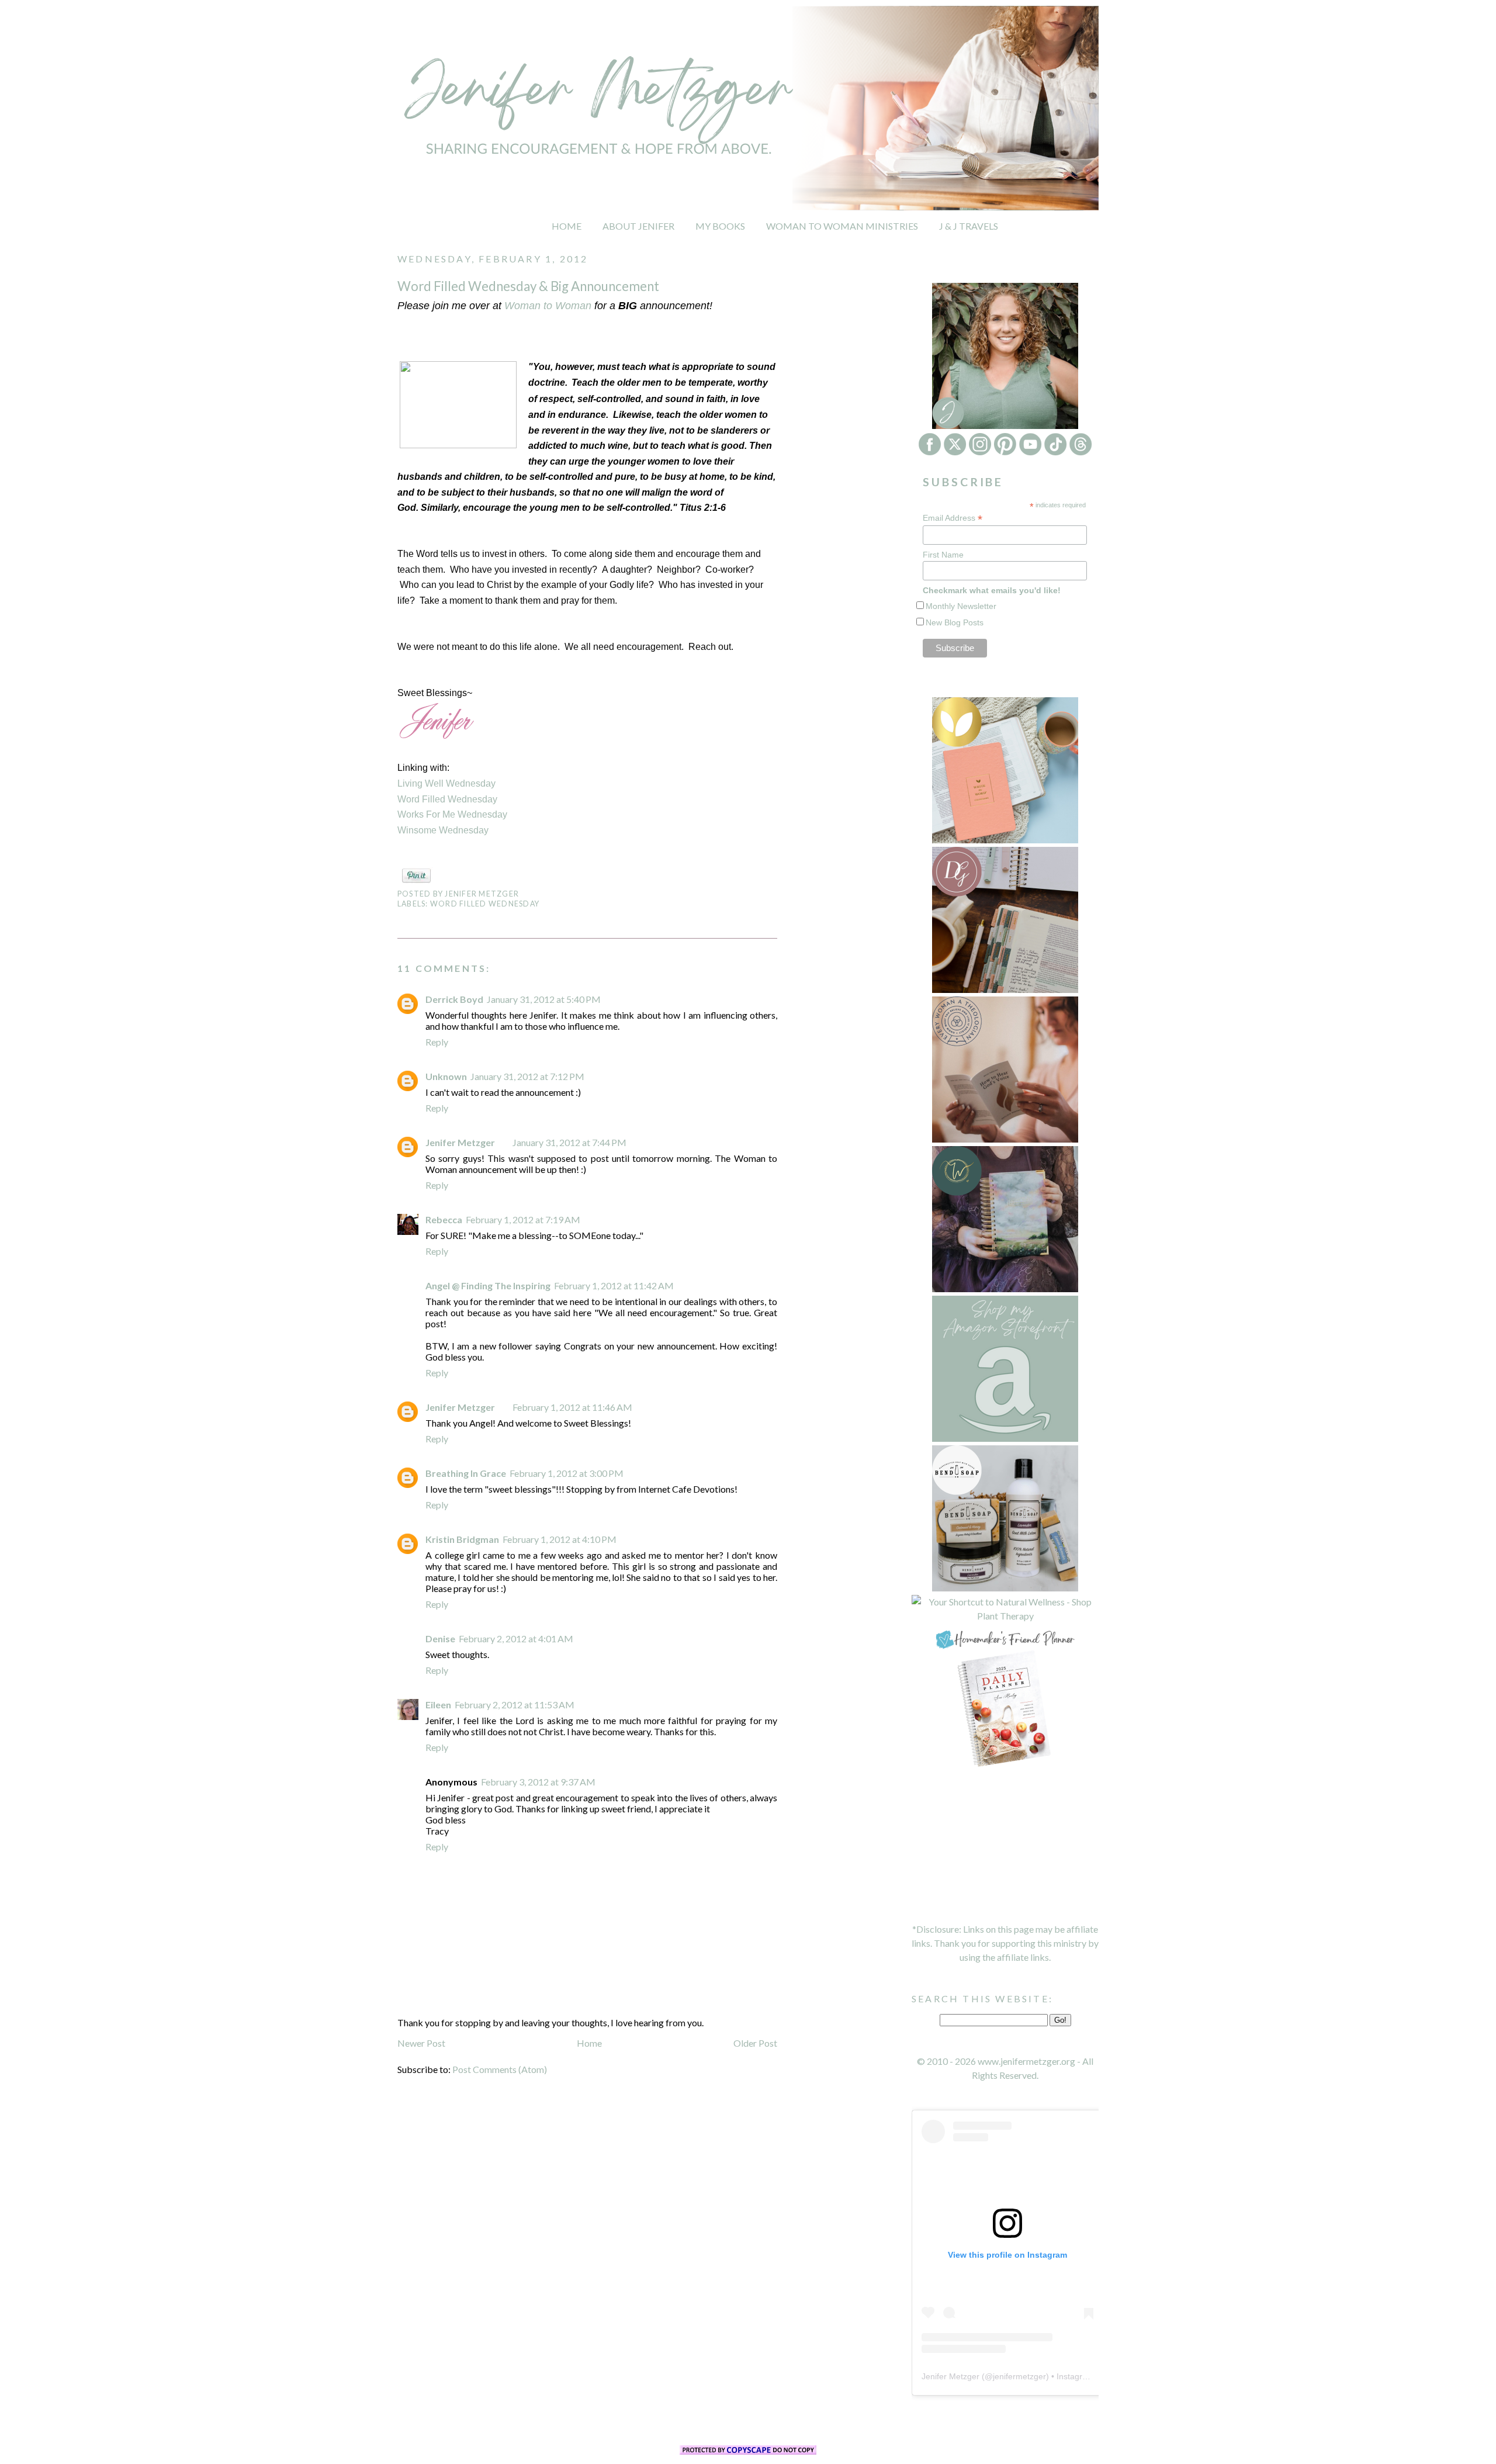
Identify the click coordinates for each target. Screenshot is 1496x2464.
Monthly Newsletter (961, 606)
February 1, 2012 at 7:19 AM (523, 1219)
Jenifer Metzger (460, 1142)
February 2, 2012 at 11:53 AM (515, 1705)
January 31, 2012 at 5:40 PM (544, 999)
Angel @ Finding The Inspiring (488, 1285)
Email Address (953, 518)
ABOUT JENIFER (638, 226)
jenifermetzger (1019, 2376)
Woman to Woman (548, 306)
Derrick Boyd (454, 999)
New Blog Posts (955, 622)
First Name (943, 555)
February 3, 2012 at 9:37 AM (538, 1782)
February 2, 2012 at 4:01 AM (516, 1638)
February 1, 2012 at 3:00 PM (567, 1473)
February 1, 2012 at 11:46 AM (572, 1407)
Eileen (438, 1705)
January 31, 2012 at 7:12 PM (527, 1076)
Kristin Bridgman (462, 1539)
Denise (440, 1638)
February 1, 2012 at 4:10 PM (560, 1539)
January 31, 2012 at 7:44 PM (569, 1142)
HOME (567, 226)
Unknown (446, 1076)
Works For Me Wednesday (452, 814)
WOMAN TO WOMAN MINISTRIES (842, 226)
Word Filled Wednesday (447, 799)
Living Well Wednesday (446, 783)
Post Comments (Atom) (500, 2069)
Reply (437, 1042)
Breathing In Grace (466, 1473)
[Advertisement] (1005, 1846)
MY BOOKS (720, 226)
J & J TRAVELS (969, 226)
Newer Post (421, 2043)
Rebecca (444, 1219)
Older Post (755, 2043)
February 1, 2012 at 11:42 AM (614, 1285)
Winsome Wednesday (443, 830)
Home (589, 2043)
